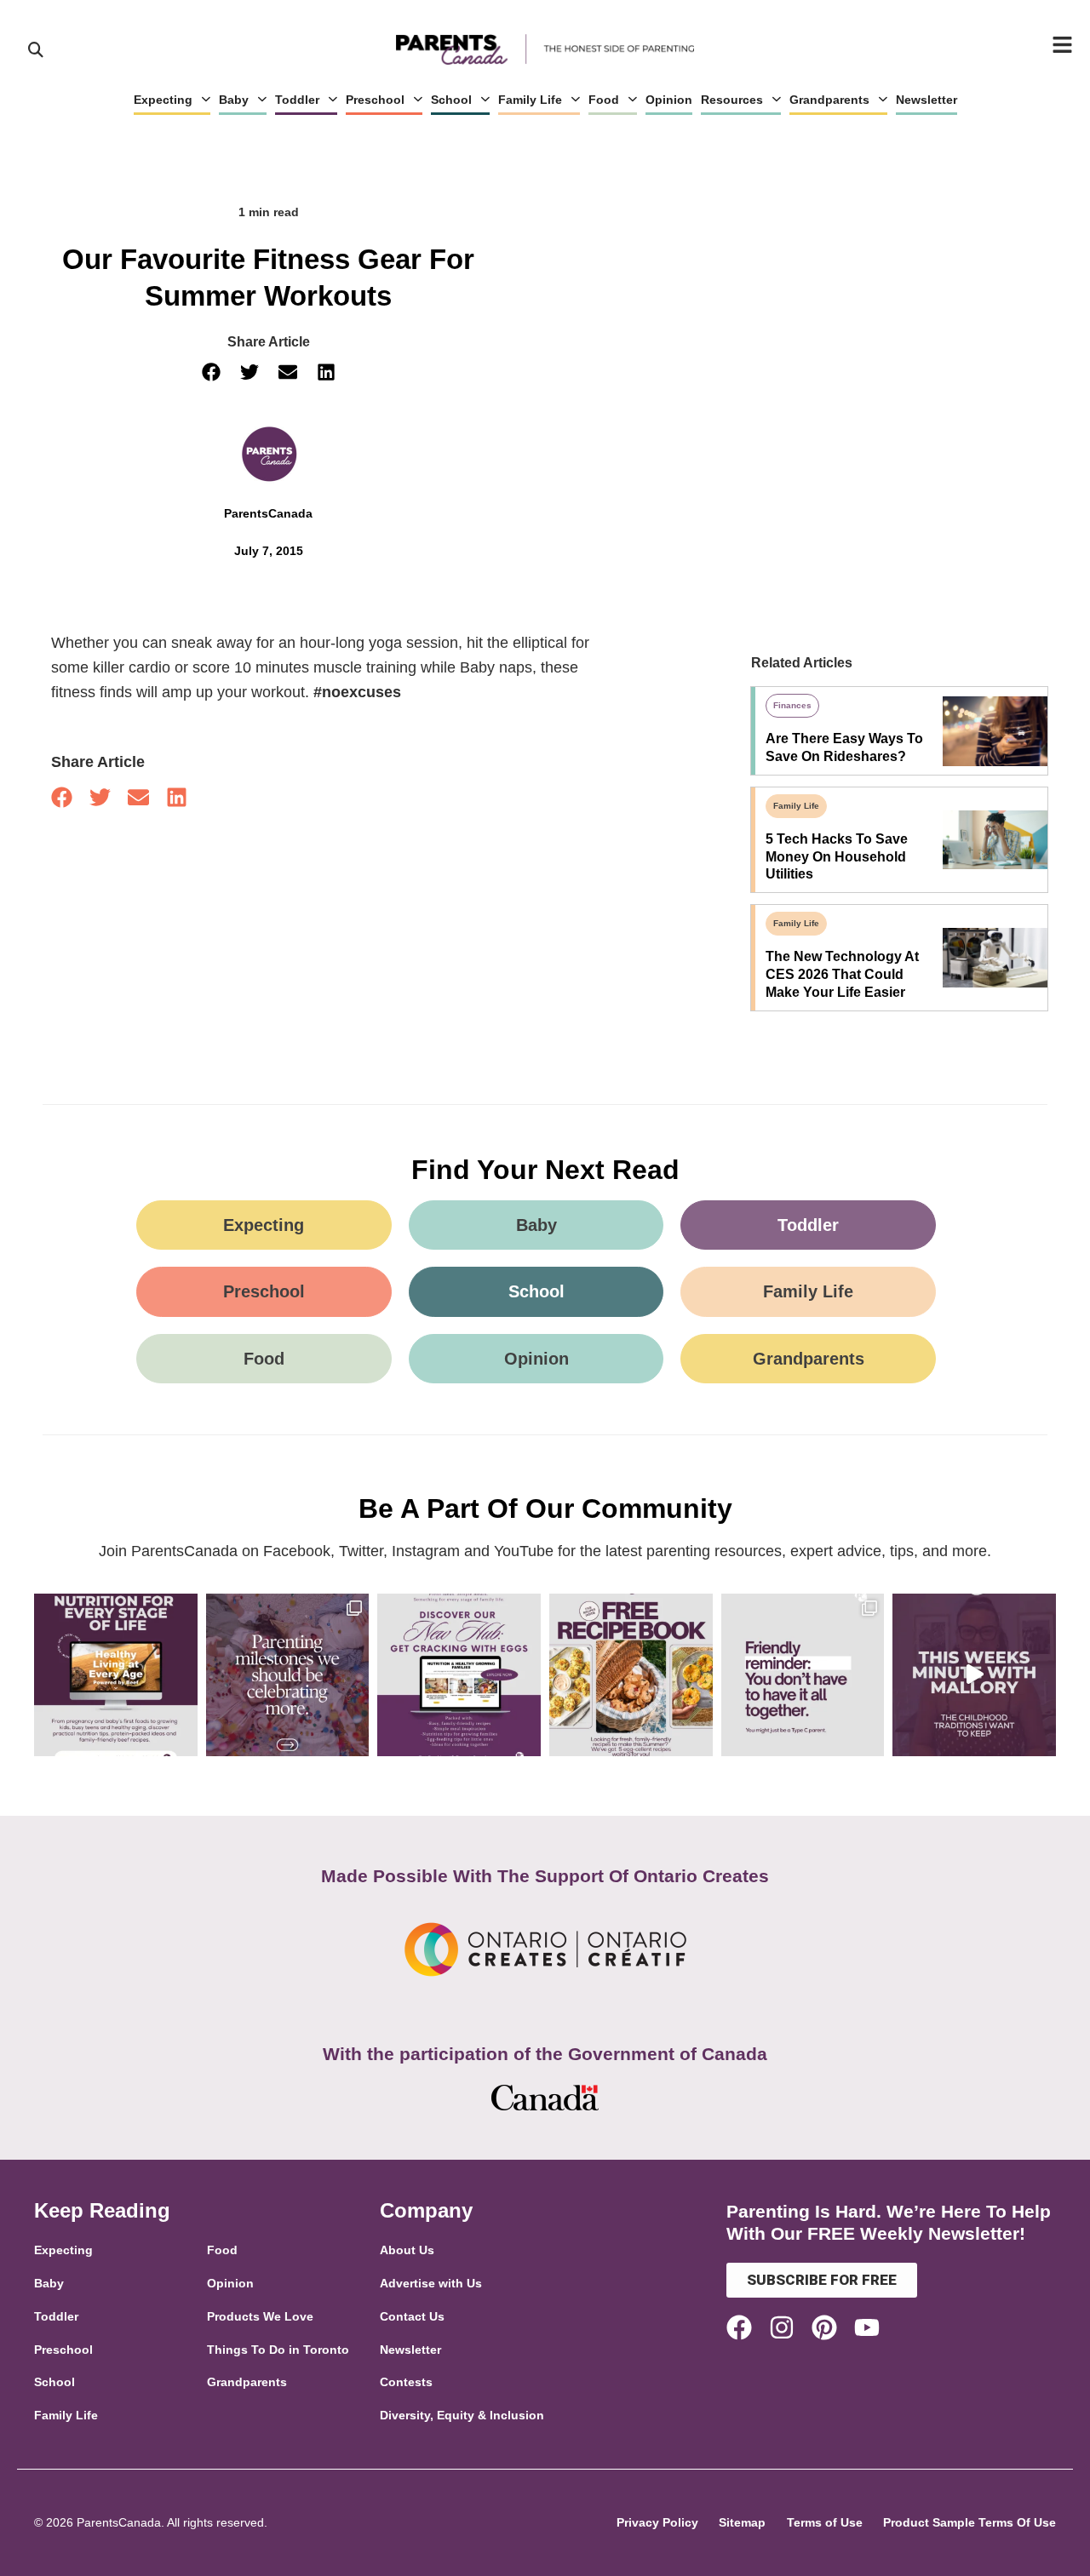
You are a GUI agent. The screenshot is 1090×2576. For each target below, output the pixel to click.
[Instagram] (782, 2327)
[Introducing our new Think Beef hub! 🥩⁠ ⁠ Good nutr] (116, 1675)
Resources (732, 100)
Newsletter (926, 100)
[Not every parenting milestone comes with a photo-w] (288, 1675)
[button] (211, 372)
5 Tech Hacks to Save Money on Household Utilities (837, 857)
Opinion (669, 100)
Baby (234, 100)
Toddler (297, 100)
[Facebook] (739, 2327)
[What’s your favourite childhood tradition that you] (974, 1675)
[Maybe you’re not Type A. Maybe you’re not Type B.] (803, 1675)
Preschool (375, 100)
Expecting (163, 100)
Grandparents (829, 100)
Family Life (530, 100)
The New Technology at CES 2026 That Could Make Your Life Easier (842, 974)
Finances (792, 705)
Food (604, 100)
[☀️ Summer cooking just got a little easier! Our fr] (631, 1675)
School (451, 100)
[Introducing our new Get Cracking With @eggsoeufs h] (459, 1675)
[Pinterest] (824, 2327)
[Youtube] (867, 2327)
